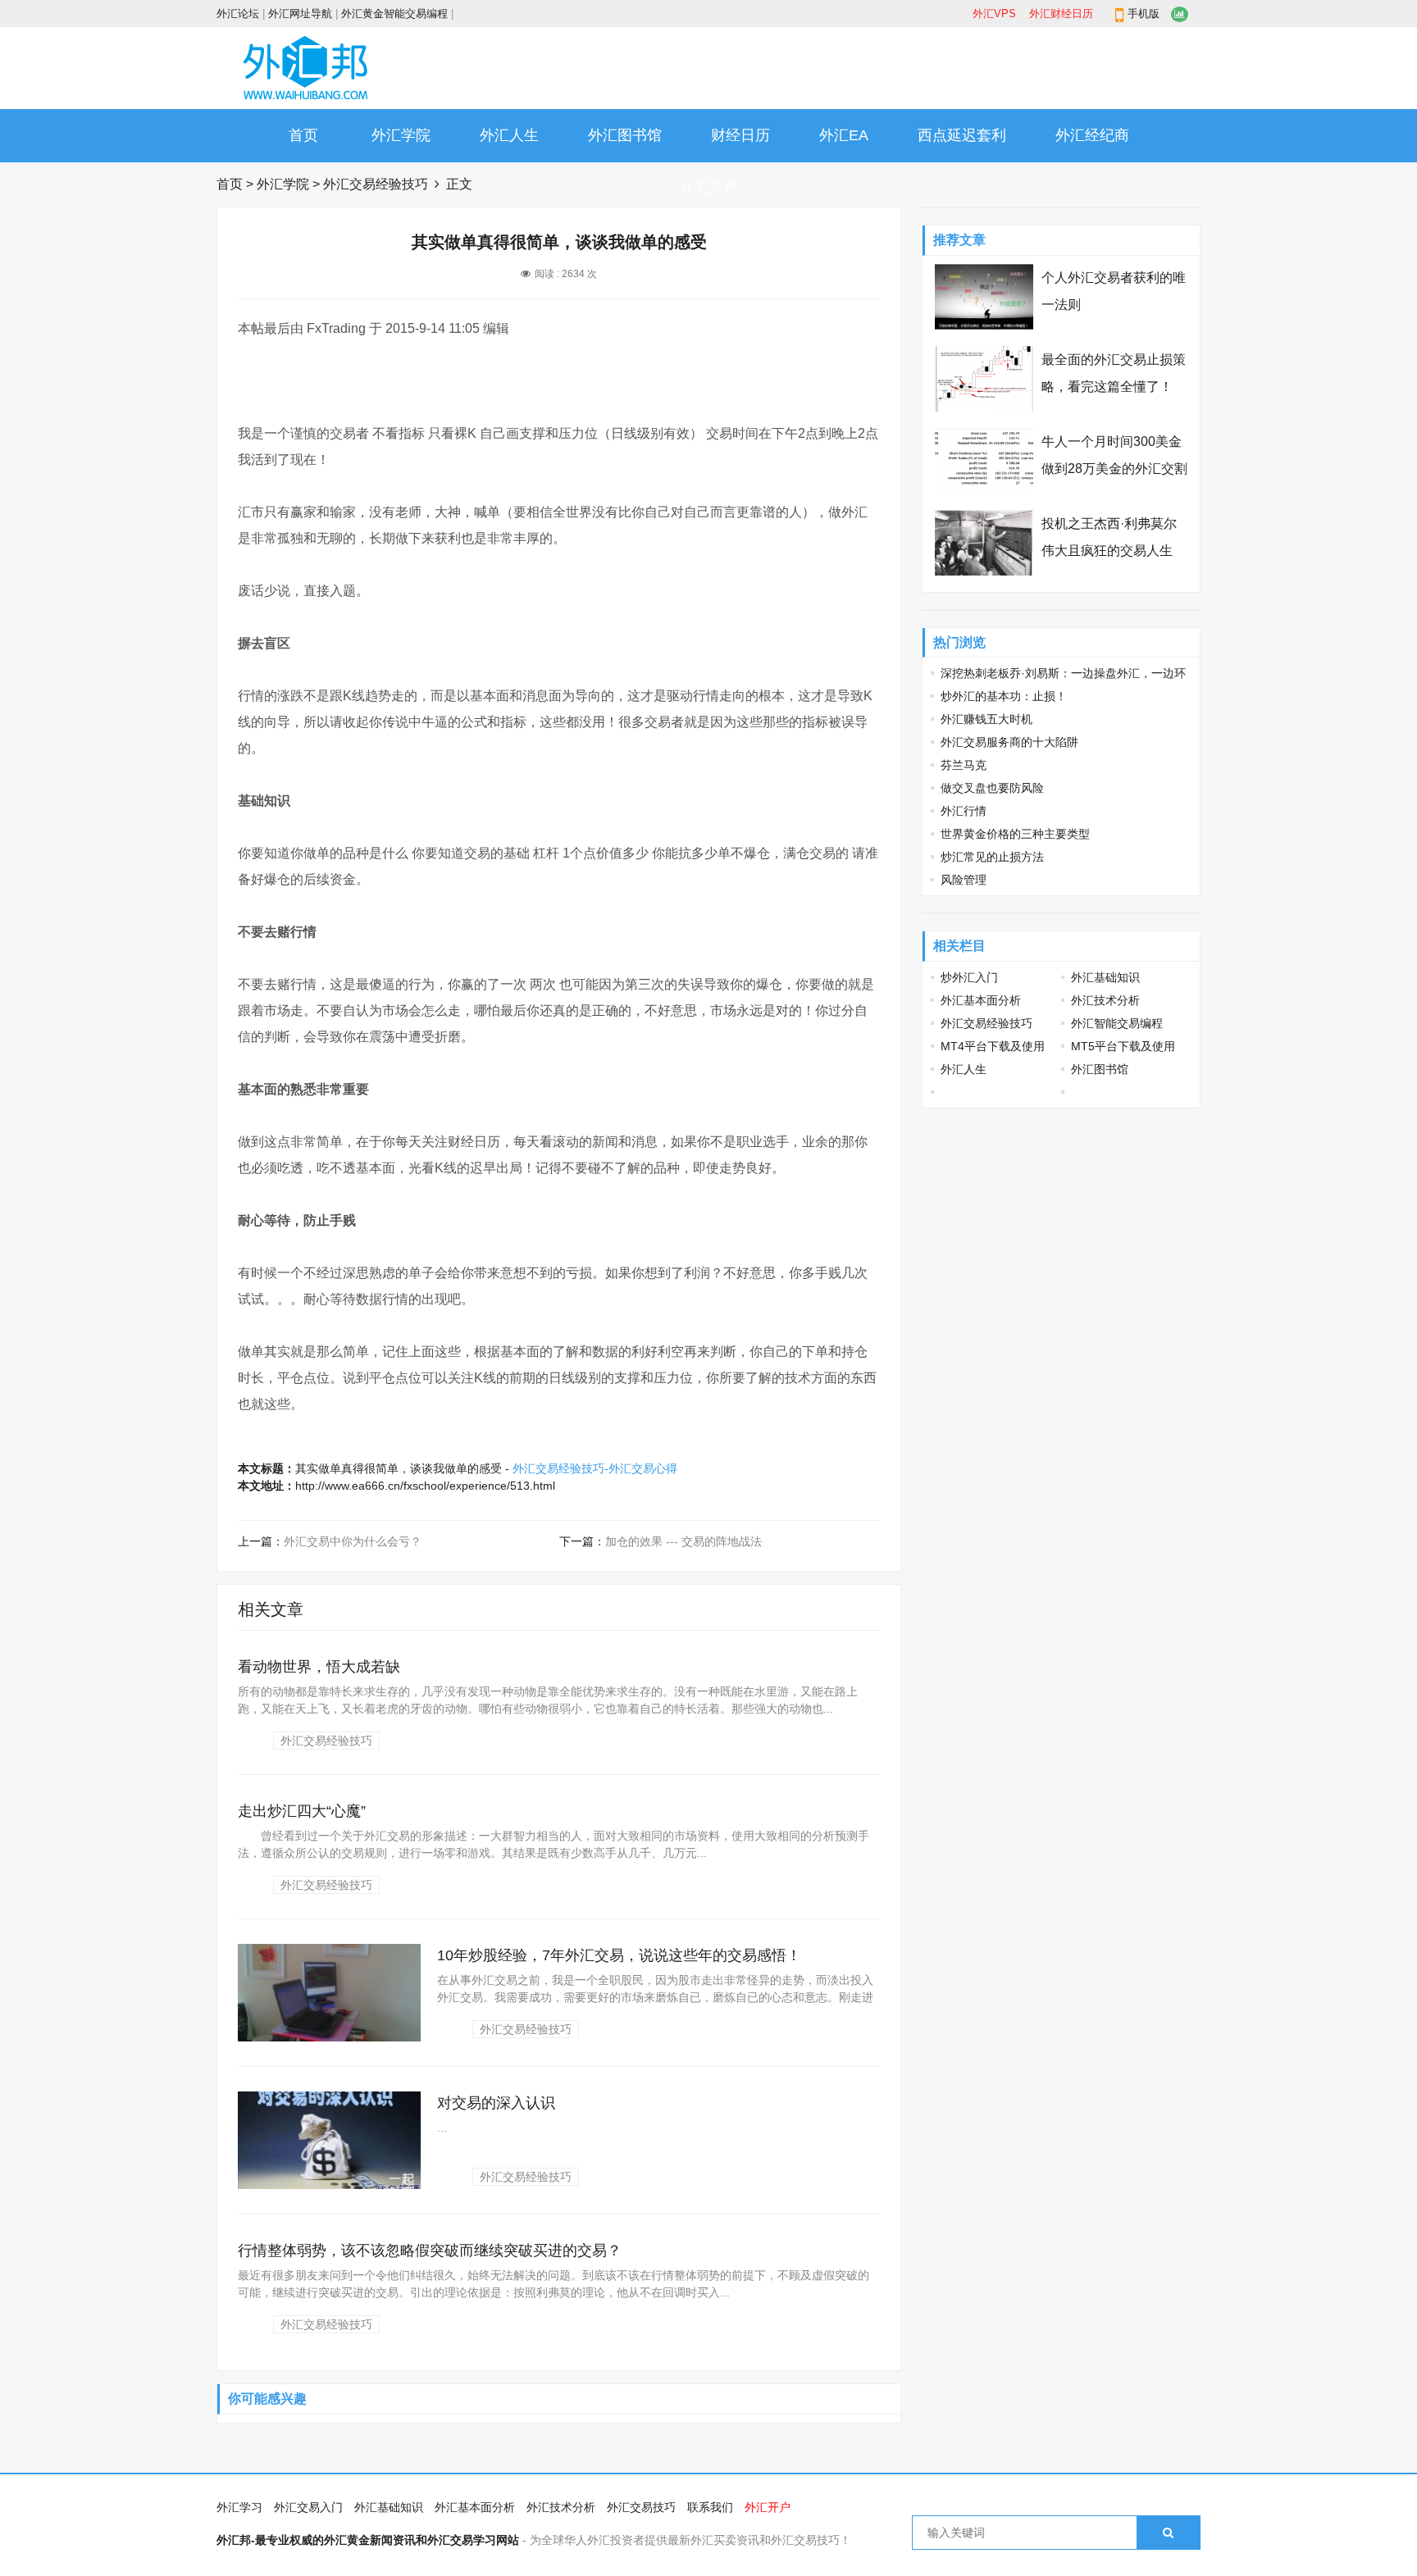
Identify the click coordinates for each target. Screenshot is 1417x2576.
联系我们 (710, 2507)
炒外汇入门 (969, 977)
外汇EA (844, 135)
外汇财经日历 (1061, 14)
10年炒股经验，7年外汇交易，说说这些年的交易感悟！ (619, 1955)
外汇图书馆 (625, 135)
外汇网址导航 (300, 14)
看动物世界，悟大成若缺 (319, 1667)
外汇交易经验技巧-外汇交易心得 (595, 1468)
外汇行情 (964, 811)
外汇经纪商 (1092, 135)
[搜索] (1168, 2533)
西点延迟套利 (962, 135)
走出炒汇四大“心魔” (302, 1811)
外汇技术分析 (1105, 1000)
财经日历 (740, 135)
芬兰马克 (964, 765)
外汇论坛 (238, 14)
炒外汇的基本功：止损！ (1004, 696)
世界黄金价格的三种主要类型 (1015, 834)
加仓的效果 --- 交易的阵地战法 (683, 1541)
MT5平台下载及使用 (1123, 1046)
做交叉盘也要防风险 (992, 788)
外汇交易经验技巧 (376, 184)
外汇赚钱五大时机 (986, 719)
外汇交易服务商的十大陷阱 (1009, 742)
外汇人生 (509, 135)
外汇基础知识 (1105, 977)
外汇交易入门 (308, 2507)
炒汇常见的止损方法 (992, 857)
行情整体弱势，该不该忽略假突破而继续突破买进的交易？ (430, 2251)
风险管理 (964, 880)
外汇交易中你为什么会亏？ (353, 1541)
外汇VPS (994, 14)
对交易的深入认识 (496, 2103)
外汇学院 (401, 135)
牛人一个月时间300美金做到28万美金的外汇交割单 (1114, 469)
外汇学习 (239, 2507)
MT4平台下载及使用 (993, 1046)
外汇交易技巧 (641, 2507)
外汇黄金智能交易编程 (394, 14)
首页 (303, 135)
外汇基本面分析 (981, 1000)
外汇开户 (708, 188)
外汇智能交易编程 (1117, 1023)
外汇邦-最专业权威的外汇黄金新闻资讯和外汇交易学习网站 (368, 2540)
